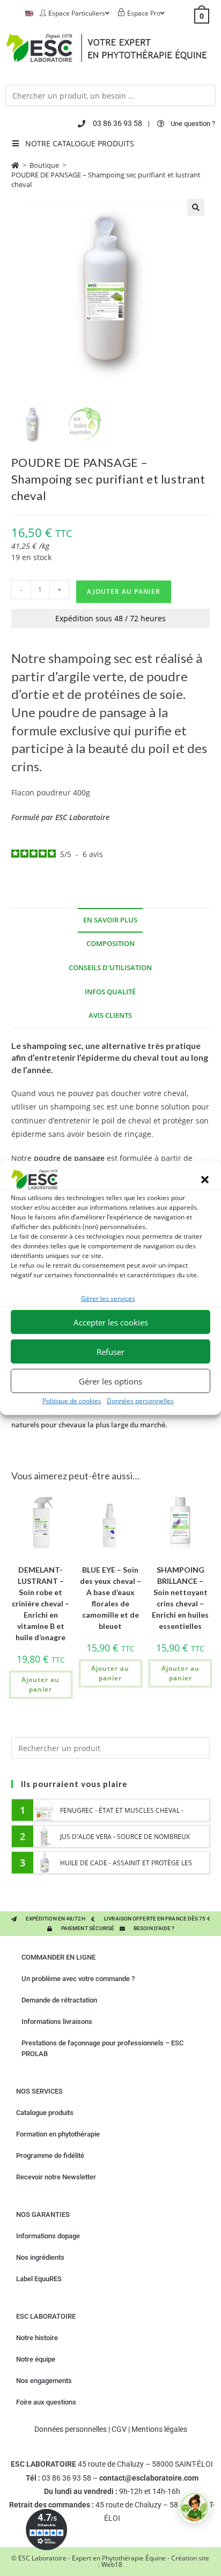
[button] (205, 1180)
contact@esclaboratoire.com (149, 2478)
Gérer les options (110, 1381)
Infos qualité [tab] (110, 992)
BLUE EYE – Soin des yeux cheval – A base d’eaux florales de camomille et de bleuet (110, 1598)
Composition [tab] (110, 944)
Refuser (110, 1352)
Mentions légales (159, 2429)
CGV (119, 2429)
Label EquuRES (39, 2279)
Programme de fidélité (50, 2156)
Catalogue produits (45, 2113)
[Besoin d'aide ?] (194, 2507)
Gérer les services (108, 1298)
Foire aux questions (46, 2402)
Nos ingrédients (40, 2257)
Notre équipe (36, 2359)
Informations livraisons (57, 2022)
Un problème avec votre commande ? (78, 1979)
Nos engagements (44, 2381)
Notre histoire (37, 2338)
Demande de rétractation (59, 2000)
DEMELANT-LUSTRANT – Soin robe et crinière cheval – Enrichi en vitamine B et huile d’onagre (40, 1603)
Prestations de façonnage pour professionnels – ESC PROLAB (102, 2048)
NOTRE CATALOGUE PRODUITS (80, 143)
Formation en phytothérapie (58, 2134)
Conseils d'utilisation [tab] (110, 968)
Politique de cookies (72, 1401)
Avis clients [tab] (110, 1015)
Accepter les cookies (111, 1322)
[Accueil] (15, 165)
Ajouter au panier (124, 591)
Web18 (112, 2564)
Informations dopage (48, 2236)
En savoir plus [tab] (110, 920)
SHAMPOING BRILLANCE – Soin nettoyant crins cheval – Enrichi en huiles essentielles (180, 1598)
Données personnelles (140, 1401)
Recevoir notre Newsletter (56, 2177)
